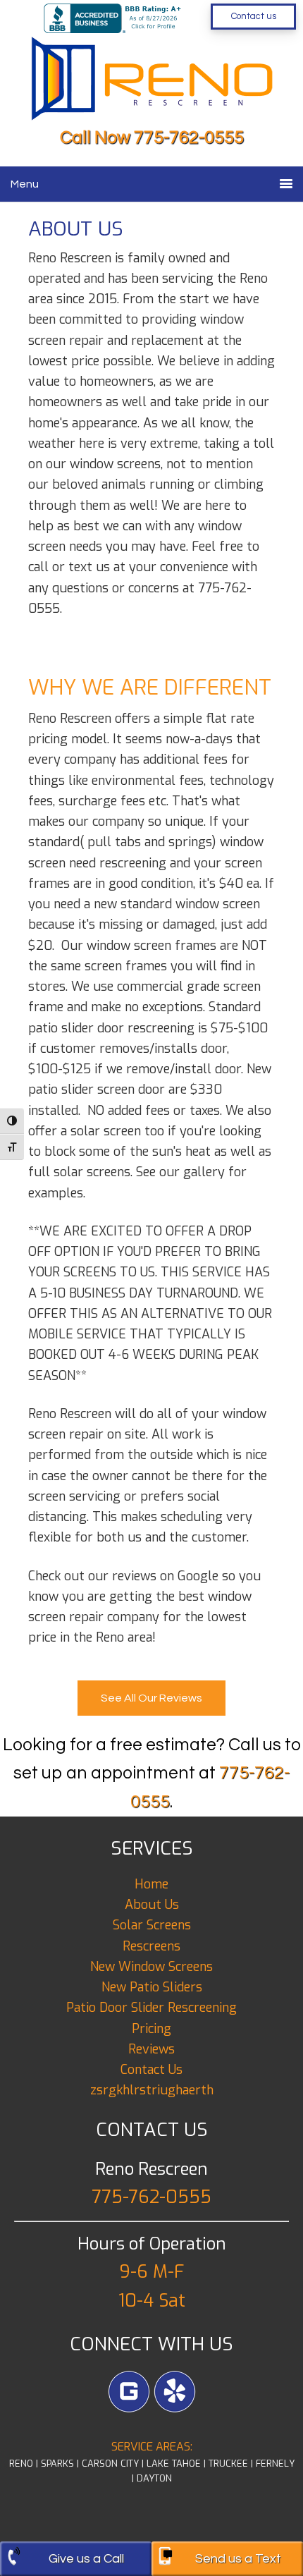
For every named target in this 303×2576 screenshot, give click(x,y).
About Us (152, 1905)
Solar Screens (152, 1925)
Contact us (254, 16)
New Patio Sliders (152, 1987)
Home (151, 1884)
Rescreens (151, 1946)
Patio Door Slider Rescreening (151, 2008)
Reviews (151, 2049)
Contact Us (151, 2070)
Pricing (151, 2029)
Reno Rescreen (134, 73)
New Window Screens (151, 1967)
